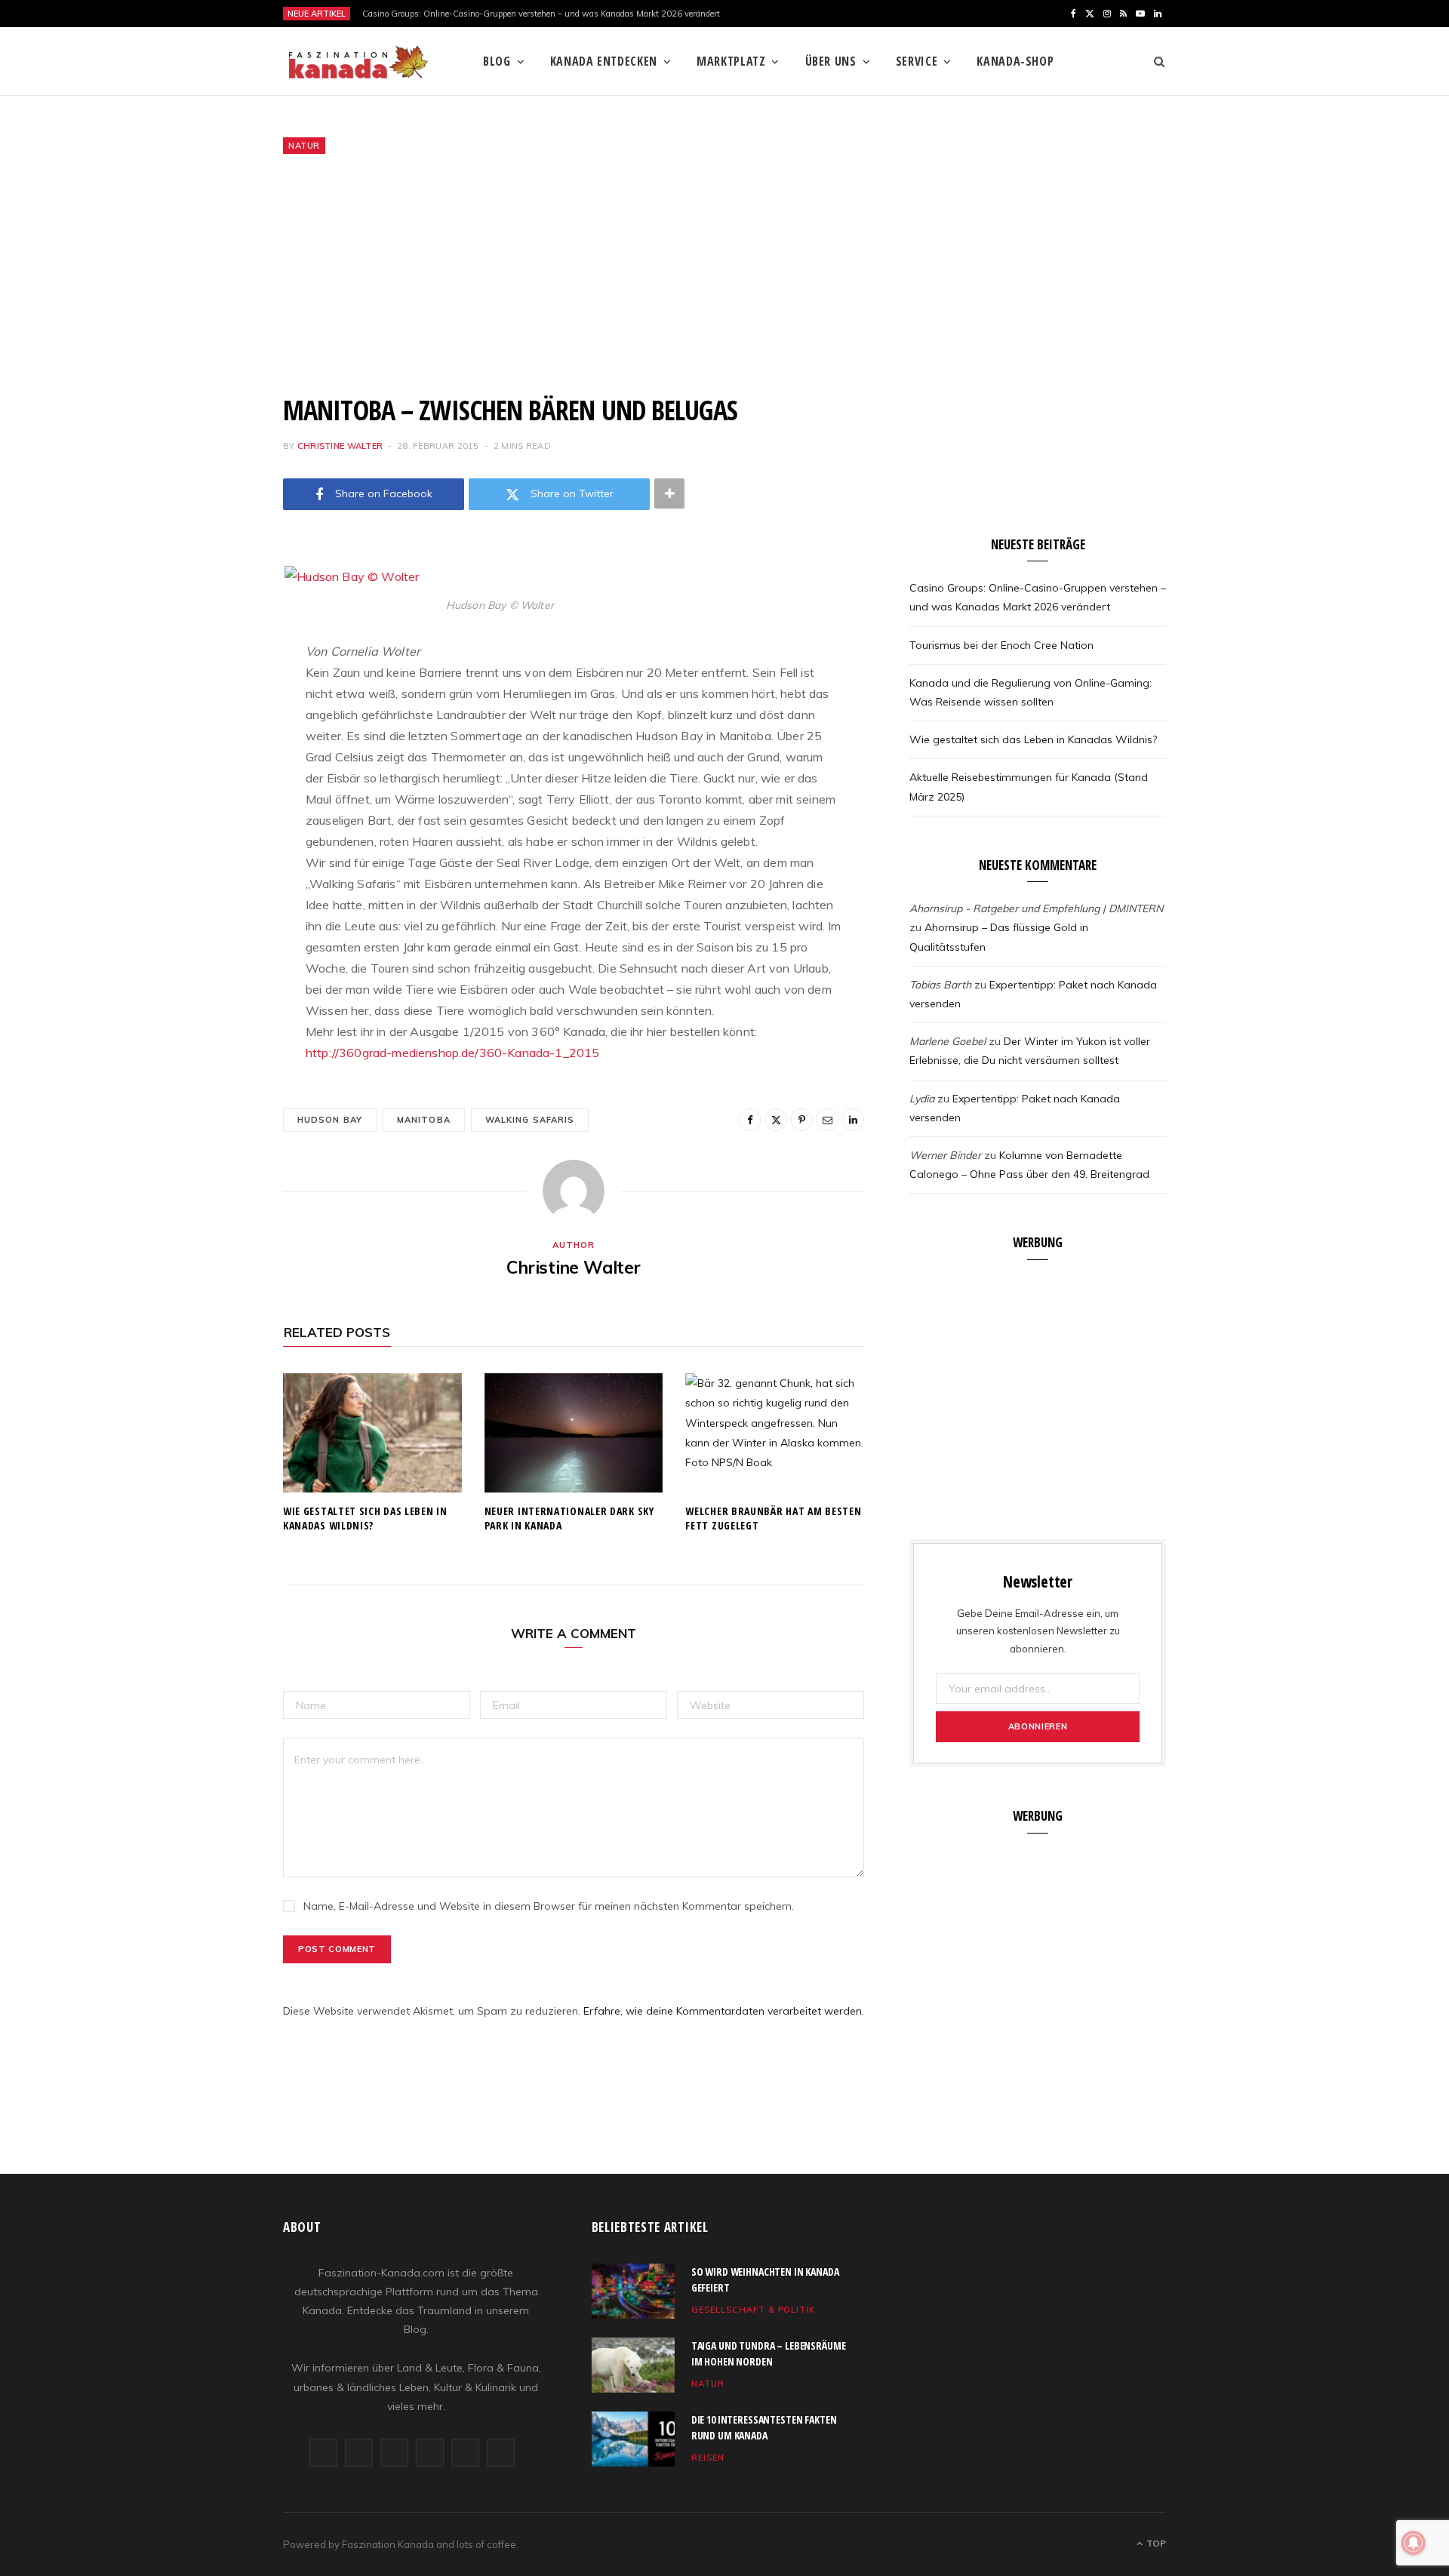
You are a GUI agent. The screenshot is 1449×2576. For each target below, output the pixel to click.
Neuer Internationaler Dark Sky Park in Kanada (569, 1518)
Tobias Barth (940, 985)
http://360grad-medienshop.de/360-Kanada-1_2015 (452, 1053)
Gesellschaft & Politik (754, 2310)
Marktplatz (731, 61)
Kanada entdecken (604, 61)
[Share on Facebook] (208, 620)
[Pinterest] (208, 697)
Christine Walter (340, 446)
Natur (304, 146)
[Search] (1154, 61)
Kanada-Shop (1015, 61)
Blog (497, 61)
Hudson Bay (330, 1120)
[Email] (208, 736)
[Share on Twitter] (208, 659)
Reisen (708, 2458)
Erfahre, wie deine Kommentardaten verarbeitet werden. (724, 2011)
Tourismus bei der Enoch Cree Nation (1001, 645)
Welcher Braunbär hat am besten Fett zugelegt (773, 1518)
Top (1155, 2543)
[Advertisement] (724, 274)
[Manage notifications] (1414, 2543)
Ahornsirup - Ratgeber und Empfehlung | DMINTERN (1036, 908)
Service (917, 61)
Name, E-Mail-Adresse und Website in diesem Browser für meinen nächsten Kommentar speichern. (549, 1906)
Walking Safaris (530, 1120)
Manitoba (424, 1120)
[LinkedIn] (208, 774)
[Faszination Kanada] (358, 62)
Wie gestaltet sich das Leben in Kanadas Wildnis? (365, 1518)
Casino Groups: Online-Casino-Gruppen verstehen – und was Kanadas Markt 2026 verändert (541, 14)
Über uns (831, 61)
